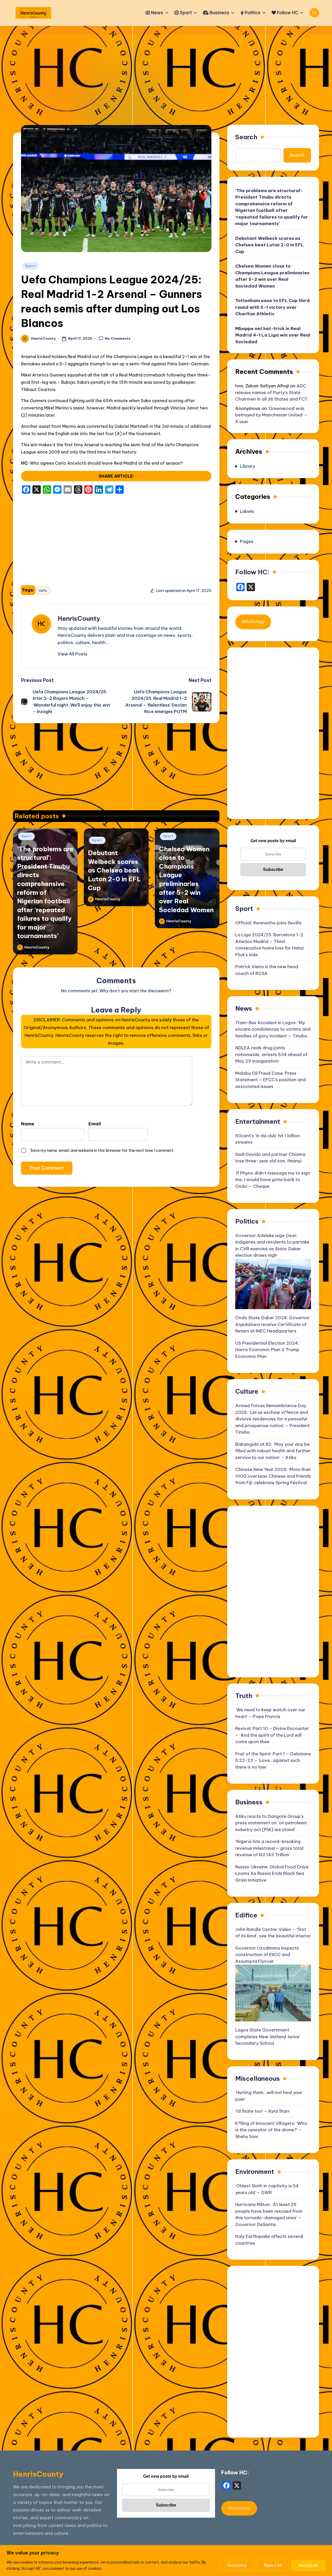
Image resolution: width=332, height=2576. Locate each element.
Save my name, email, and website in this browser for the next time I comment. (102, 1150)
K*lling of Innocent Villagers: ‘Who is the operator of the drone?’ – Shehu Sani (271, 2130)
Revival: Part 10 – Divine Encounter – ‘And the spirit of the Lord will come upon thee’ (272, 1735)
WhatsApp (253, 622)
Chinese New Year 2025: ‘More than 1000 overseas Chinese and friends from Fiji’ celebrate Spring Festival (273, 1476)
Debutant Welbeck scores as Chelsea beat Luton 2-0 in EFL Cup (114, 870)
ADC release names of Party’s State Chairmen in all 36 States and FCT (271, 392)
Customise (237, 2565)
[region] (166, 2561)
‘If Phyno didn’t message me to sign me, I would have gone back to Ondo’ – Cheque (273, 1180)
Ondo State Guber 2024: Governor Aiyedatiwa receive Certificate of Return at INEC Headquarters (272, 1324)
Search (246, 137)
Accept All (308, 2565)
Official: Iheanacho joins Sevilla (268, 923)
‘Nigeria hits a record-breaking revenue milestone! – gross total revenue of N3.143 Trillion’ (269, 1848)
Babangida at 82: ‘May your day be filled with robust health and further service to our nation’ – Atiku (273, 1451)
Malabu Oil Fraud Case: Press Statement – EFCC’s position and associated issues (271, 1080)
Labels (247, 511)
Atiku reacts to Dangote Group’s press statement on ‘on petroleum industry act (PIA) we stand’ (271, 1823)
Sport (30, 266)
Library (248, 466)
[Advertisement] (166, 73)
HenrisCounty (79, 618)
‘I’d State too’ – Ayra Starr (263, 2111)
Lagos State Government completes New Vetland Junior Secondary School (268, 2037)
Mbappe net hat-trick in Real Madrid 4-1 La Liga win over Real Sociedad (273, 335)
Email (95, 1124)
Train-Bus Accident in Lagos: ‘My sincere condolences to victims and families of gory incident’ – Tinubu (273, 1029)
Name (28, 1124)
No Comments (118, 338)
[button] (72, 654)
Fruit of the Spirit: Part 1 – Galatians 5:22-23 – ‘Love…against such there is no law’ (273, 1760)
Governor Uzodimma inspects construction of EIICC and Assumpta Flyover (267, 1955)
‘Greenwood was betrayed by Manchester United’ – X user (271, 415)
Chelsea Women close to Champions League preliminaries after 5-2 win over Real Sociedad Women (272, 276)
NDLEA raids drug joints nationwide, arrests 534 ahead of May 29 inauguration (271, 1054)
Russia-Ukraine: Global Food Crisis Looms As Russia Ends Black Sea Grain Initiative (272, 1873)
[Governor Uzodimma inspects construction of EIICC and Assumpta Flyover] (273, 1993)
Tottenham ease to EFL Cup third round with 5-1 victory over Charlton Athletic (272, 307)
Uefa (43, 590)
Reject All (273, 2565)
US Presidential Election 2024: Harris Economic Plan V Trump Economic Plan (267, 1350)
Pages (247, 541)
